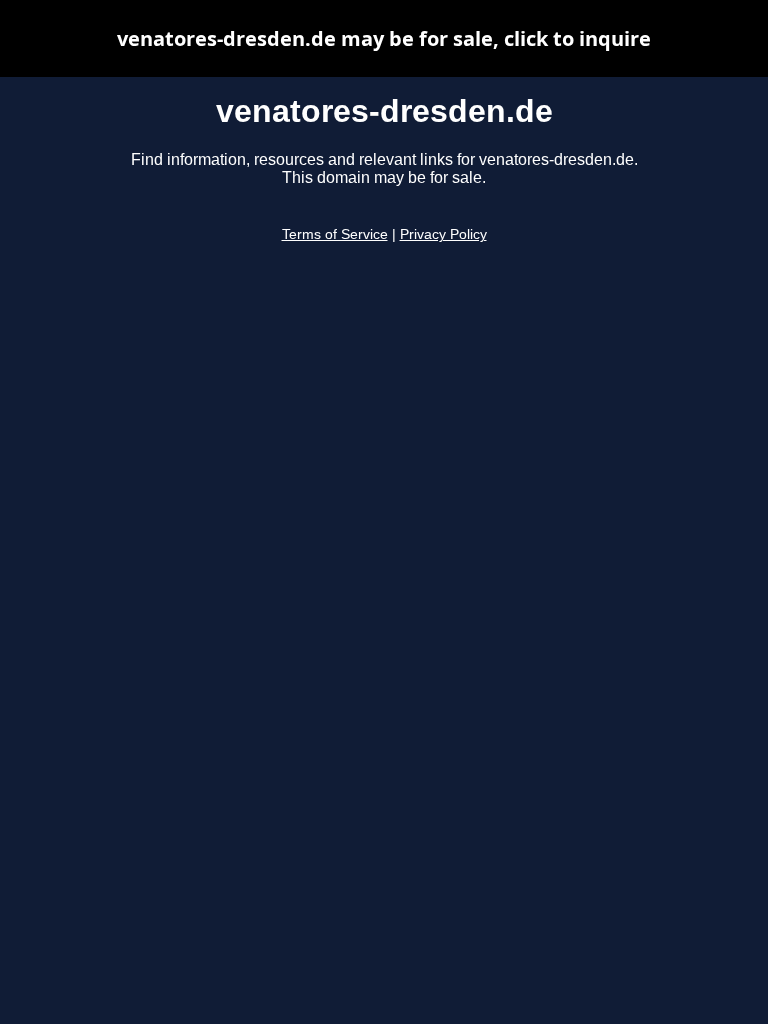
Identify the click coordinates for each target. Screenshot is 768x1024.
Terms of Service (335, 234)
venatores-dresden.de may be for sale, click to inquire (384, 38)
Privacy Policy (443, 234)
